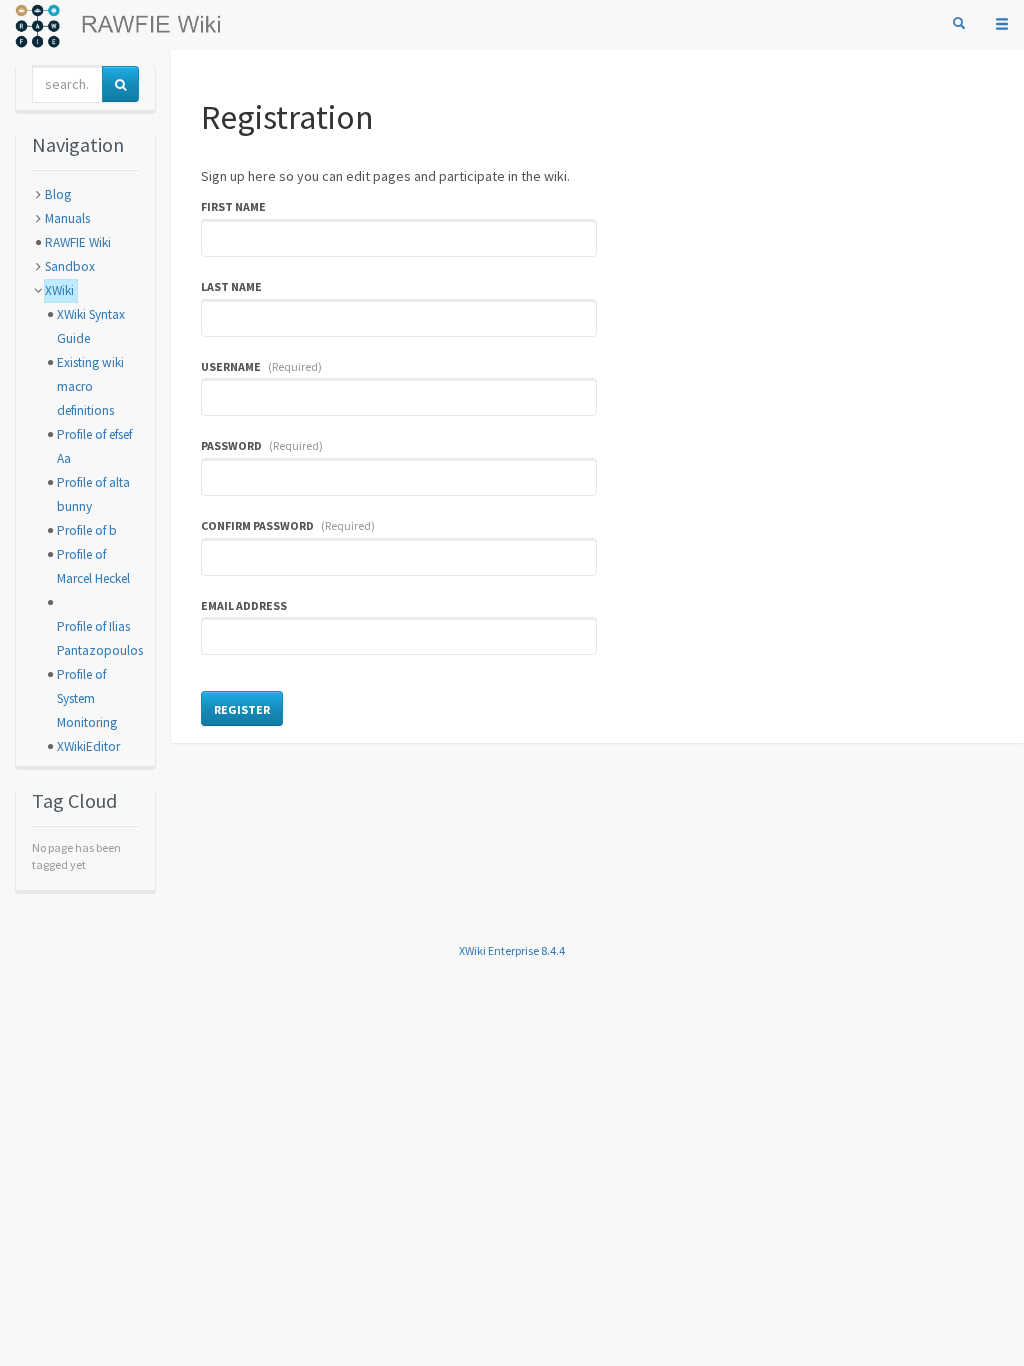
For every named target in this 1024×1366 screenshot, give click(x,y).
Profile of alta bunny (93, 494)
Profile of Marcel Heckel (93, 566)
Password (262, 445)
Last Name (231, 286)
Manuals (67, 218)
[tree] (85, 471)
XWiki (59, 290)
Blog (58, 194)
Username (262, 366)
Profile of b (87, 530)
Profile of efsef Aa (94, 446)
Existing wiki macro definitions (90, 386)
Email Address (244, 605)
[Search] (959, 23)
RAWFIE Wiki (78, 242)
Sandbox (70, 266)
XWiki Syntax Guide (91, 326)
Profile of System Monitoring (87, 698)
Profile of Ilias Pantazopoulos (100, 638)
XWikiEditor (88, 746)
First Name (233, 206)
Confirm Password (288, 525)
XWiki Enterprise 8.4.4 (512, 950)
